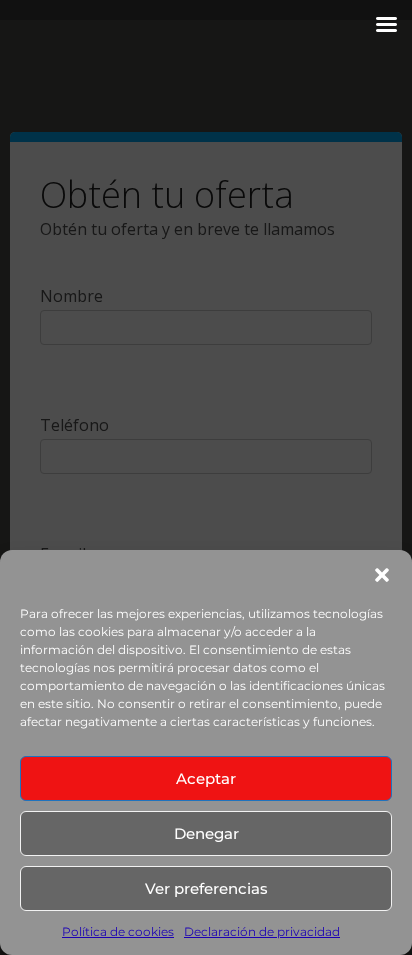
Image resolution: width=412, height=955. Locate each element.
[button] (382, 575)
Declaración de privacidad (262, 931)
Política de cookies (118, 931)
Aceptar (206, 778)
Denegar (206, 833)
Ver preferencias (206, 888)
